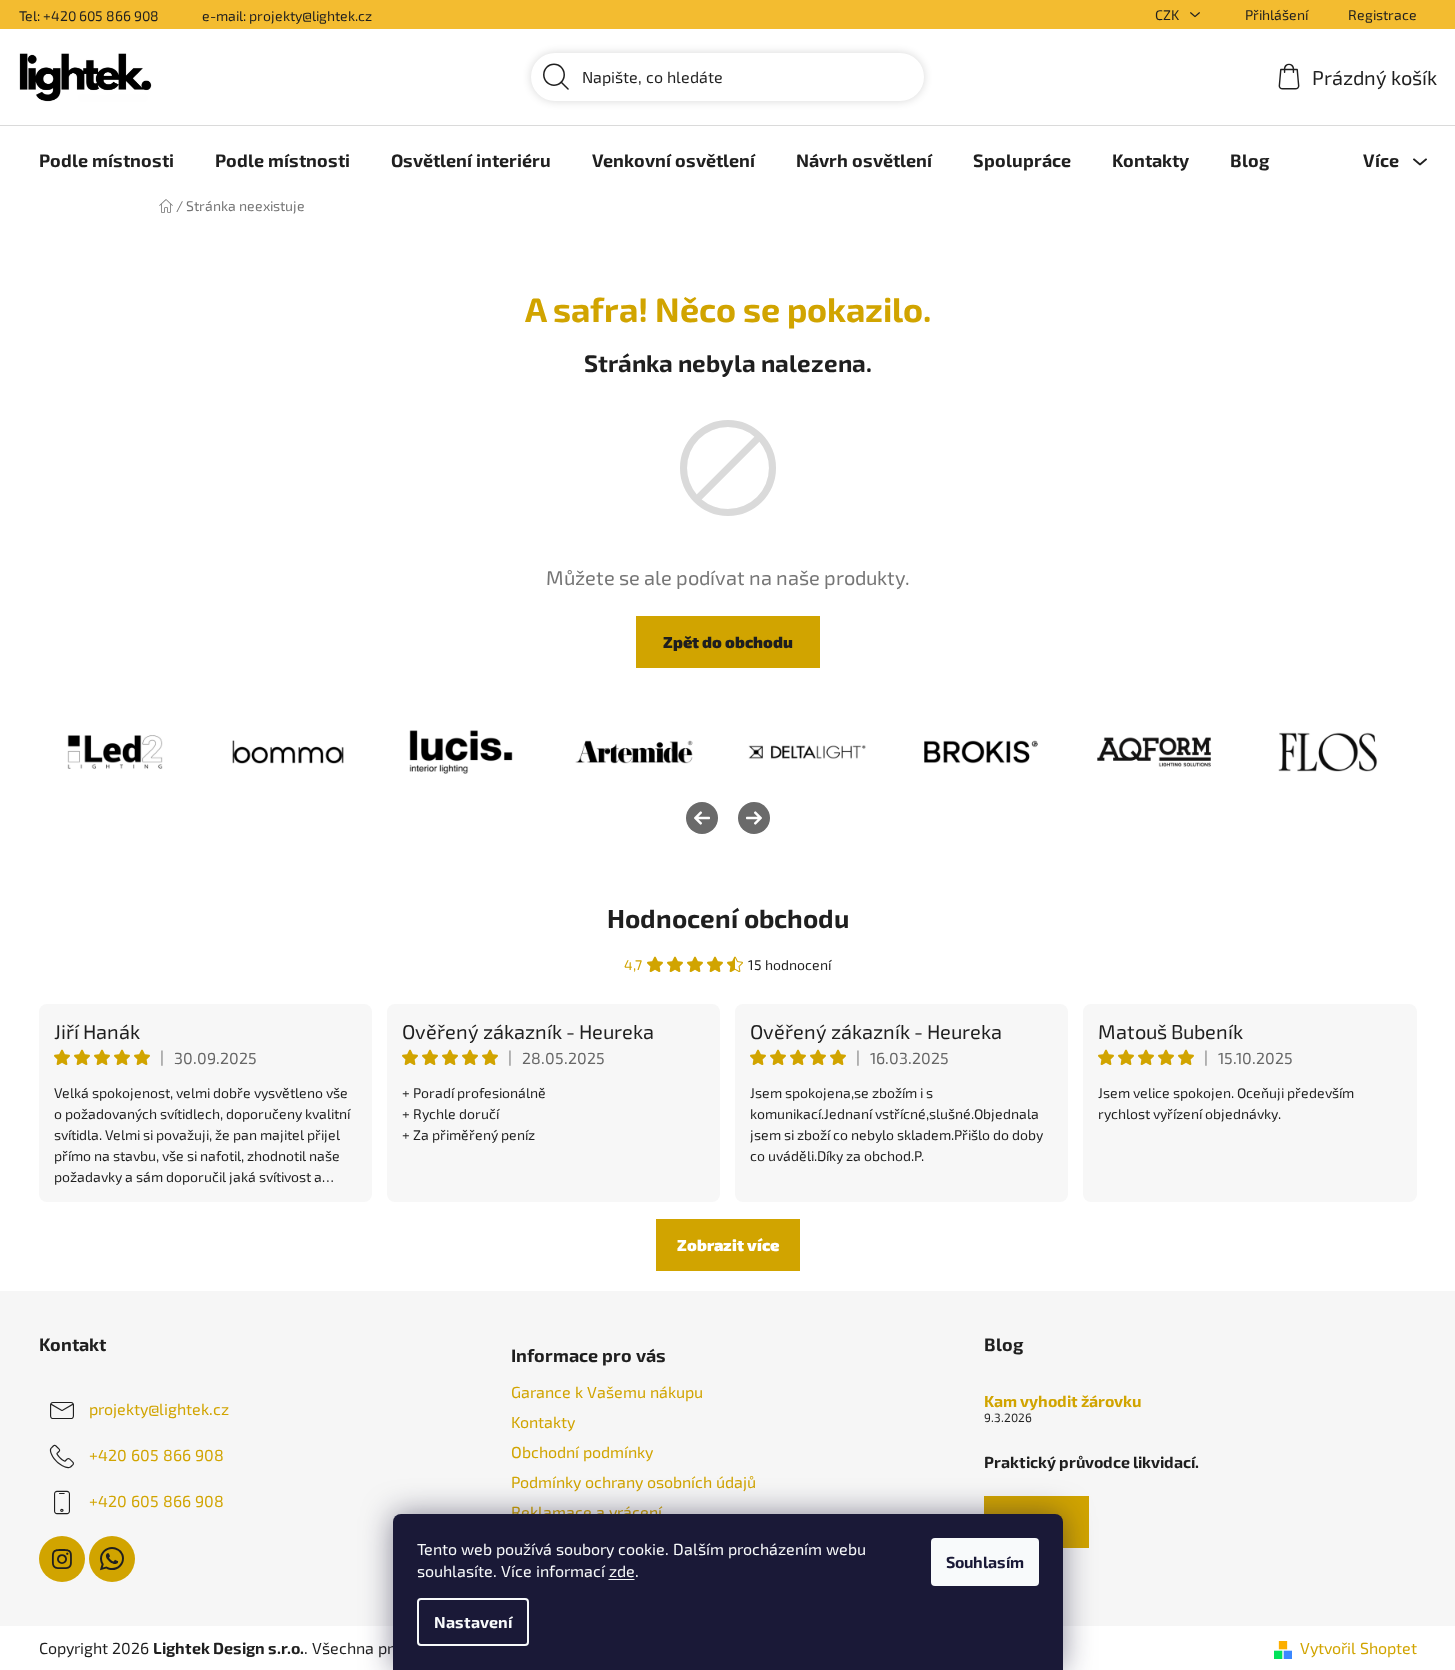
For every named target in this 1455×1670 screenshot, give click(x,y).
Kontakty (543, 1421)
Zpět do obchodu (728, 641)
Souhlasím (985, 1561)
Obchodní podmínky (582, 1451)
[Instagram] (62, 1559)
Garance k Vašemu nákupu (607, 1391)
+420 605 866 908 (156, 1454)
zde (622, 1570)
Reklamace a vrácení (586, 1511)
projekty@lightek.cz (159, 1408)
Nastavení (473, 1621)
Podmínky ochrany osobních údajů (633, 1481)
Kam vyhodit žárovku (1062, 1401)
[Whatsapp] (112, 1559)
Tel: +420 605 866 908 (89, 15)
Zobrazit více (728, 1244)
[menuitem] (106, 160)
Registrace (1382, 14)
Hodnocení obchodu (728, 917)
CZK (1168, 14)
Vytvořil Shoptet (1358, 1647)
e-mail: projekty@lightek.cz (287, 15)
